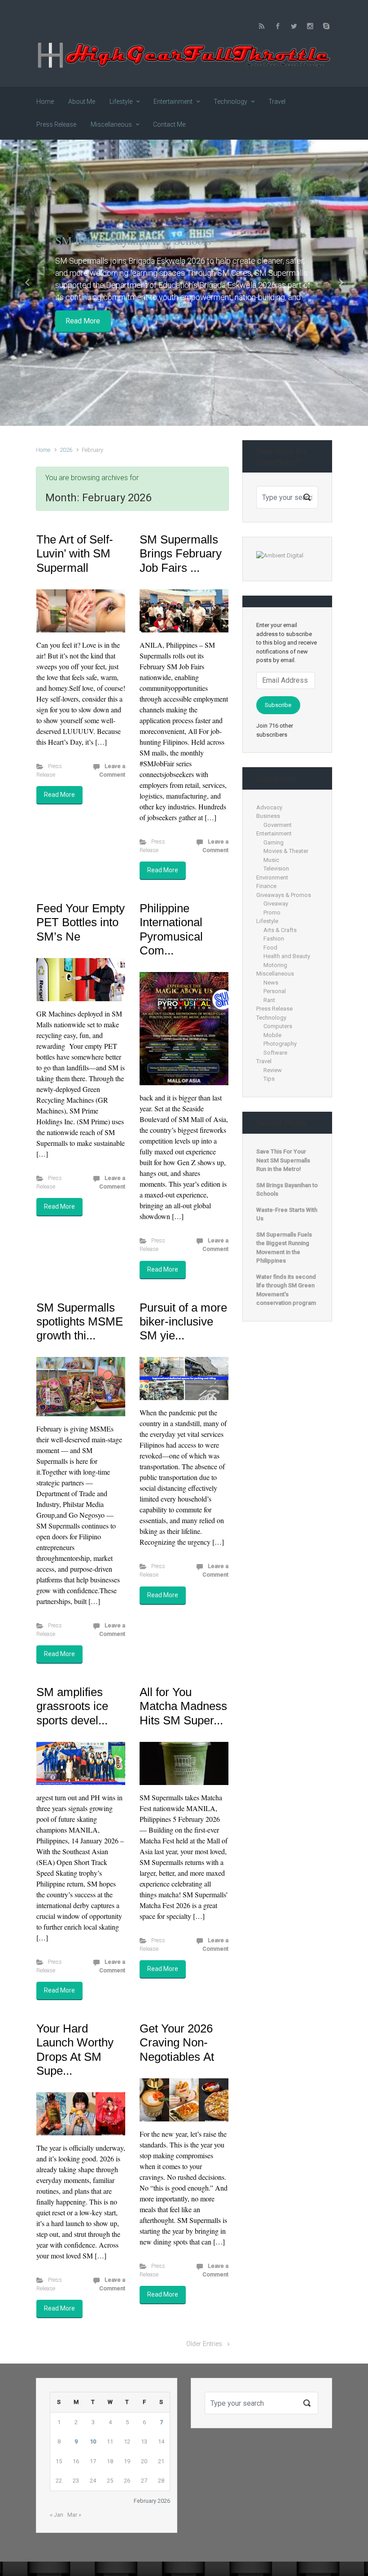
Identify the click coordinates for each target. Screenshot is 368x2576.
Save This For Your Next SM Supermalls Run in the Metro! (283, 1160)
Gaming (274, 842)
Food (270, 948)
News (271, 983)
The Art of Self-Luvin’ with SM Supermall (75, 553)
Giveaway (276, 904)
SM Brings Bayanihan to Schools (133, 240)
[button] (28, 283)
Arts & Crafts (280, 930)
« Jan (57, 2515)
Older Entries (204, 2344)
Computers (278, 1026)
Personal (275, 991)
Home (43, 450)
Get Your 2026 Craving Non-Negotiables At (177, 2042)
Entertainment (274, 833)
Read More (83, 321)
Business (268, 816)
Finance (266, 886)
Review (273, 1070)
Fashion (274, 939)
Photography (280, 1044)
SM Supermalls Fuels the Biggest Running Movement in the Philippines (284, 1248)
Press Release (274, 1009)
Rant (269, 1000)
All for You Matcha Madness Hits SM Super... (183, 1706)
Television (276, 868)
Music (271, 860)
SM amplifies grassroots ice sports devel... (72, 1706)
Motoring (275, 965)
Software (275, 1053)
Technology (271, 1018)
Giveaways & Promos (284, 895)
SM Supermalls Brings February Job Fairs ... (181, 553)
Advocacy (269, 807)
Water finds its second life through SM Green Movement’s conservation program (286, 1290)
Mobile (272, 1035)
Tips (269, 1079)
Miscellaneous (275, 974)
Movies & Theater (286, 851)
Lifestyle (267, 921)
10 (93, 2441)
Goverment (278, 825)
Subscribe (278, 705)
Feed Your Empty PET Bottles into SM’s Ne (81, 922)
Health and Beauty (287, 956)
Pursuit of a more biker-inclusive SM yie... (183, 1321)
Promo (272, 912)
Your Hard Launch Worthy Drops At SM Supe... (75, 2050)
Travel (264, 1061)
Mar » (74, 2515)
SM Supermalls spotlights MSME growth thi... (80, 1321)
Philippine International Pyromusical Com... (171, 929)
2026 (66, 450)
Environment (272, 877)
